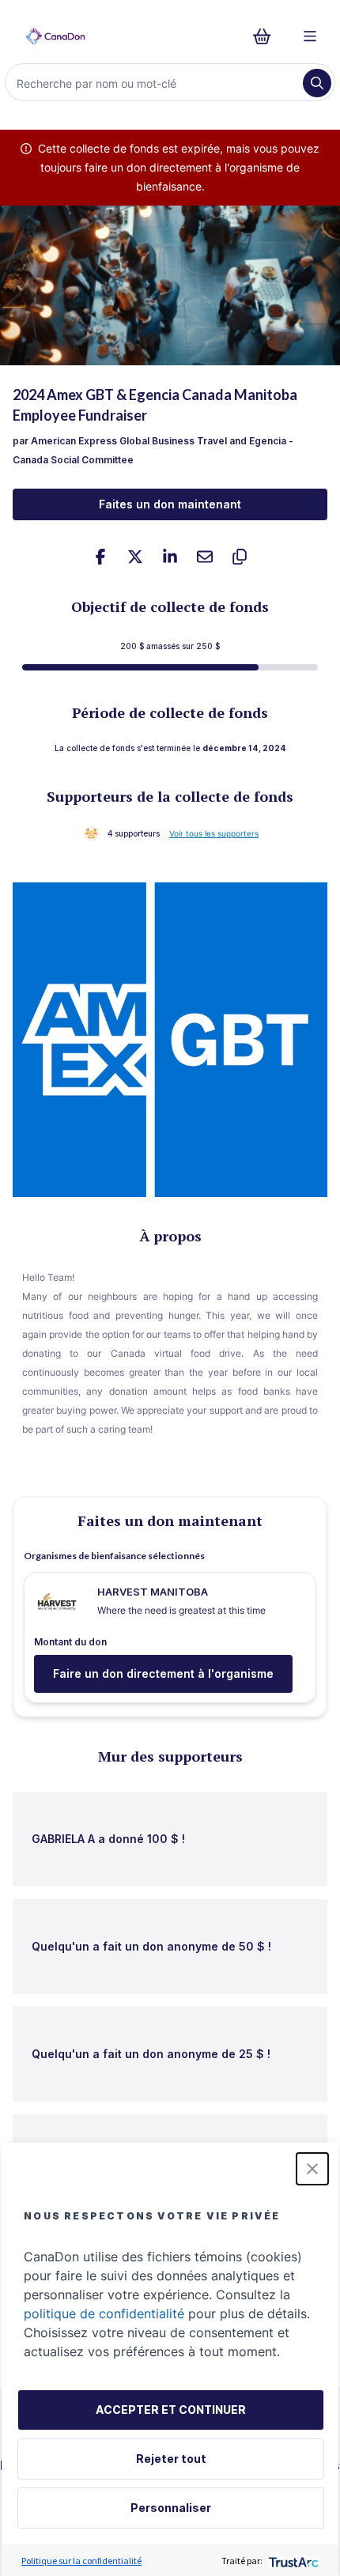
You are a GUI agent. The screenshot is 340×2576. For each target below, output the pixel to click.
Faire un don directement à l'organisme (163, 1673)
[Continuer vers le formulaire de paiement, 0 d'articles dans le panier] (267, 36)
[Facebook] (100, 557)
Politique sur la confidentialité (81, 2561)
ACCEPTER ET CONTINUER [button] (171, 2410)
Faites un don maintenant (170, 504)
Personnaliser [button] (171, 2508)
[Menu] (310, 36)
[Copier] (240, 557)
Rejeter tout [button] (171, 2459)
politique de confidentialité (104, 2313)
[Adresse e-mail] (205, 557)
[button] (312, 2169)
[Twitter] (135, 557)
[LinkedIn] (170, 557)
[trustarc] (292, 2561)
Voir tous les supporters (214, 833)
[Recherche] (317, 83)
